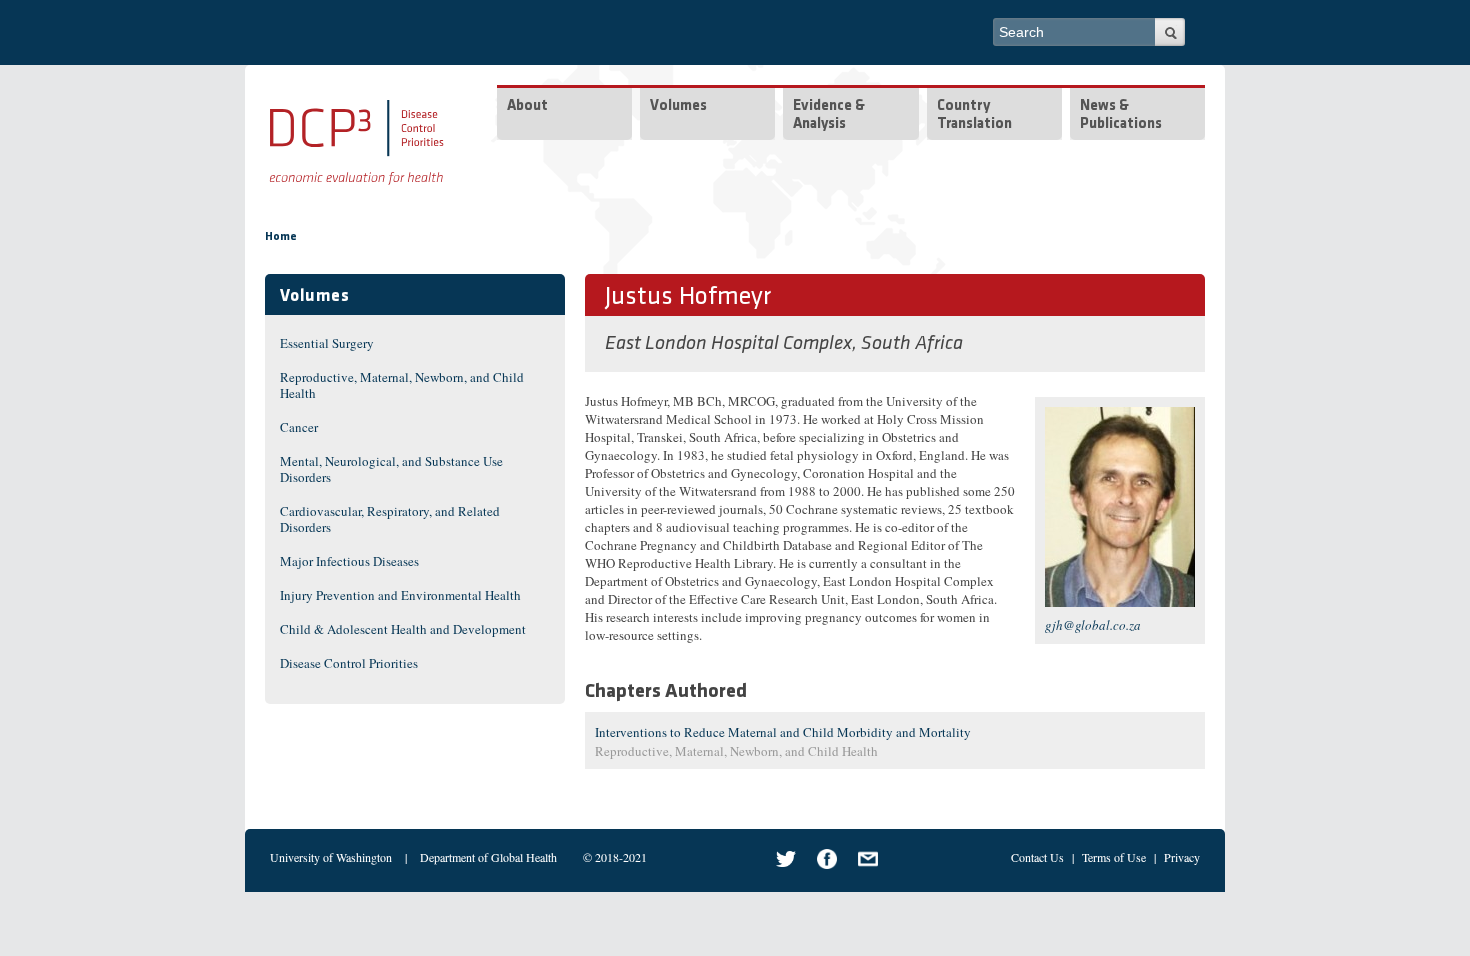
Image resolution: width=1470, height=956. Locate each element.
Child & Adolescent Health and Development (403, 629)
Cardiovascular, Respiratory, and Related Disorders (390, 519)
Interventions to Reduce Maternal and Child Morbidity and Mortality (783, 732)
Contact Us (1037, 857)
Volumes (678, 106)
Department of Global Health (488, 857)
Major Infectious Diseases (349, 561)
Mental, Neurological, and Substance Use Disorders (391, 469)
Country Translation (974, 115)
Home (281, 237)
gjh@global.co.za (1093, 625)
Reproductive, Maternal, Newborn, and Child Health (402, 385)
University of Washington (331, 857)
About (527, 106)
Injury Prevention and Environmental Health (400, 595)
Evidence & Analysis (829, 115)
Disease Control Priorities (349, 663)
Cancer (299, 427)
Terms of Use (1114, 857)
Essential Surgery (327, 343)
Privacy (1182, 857)
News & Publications (1121, 115)
